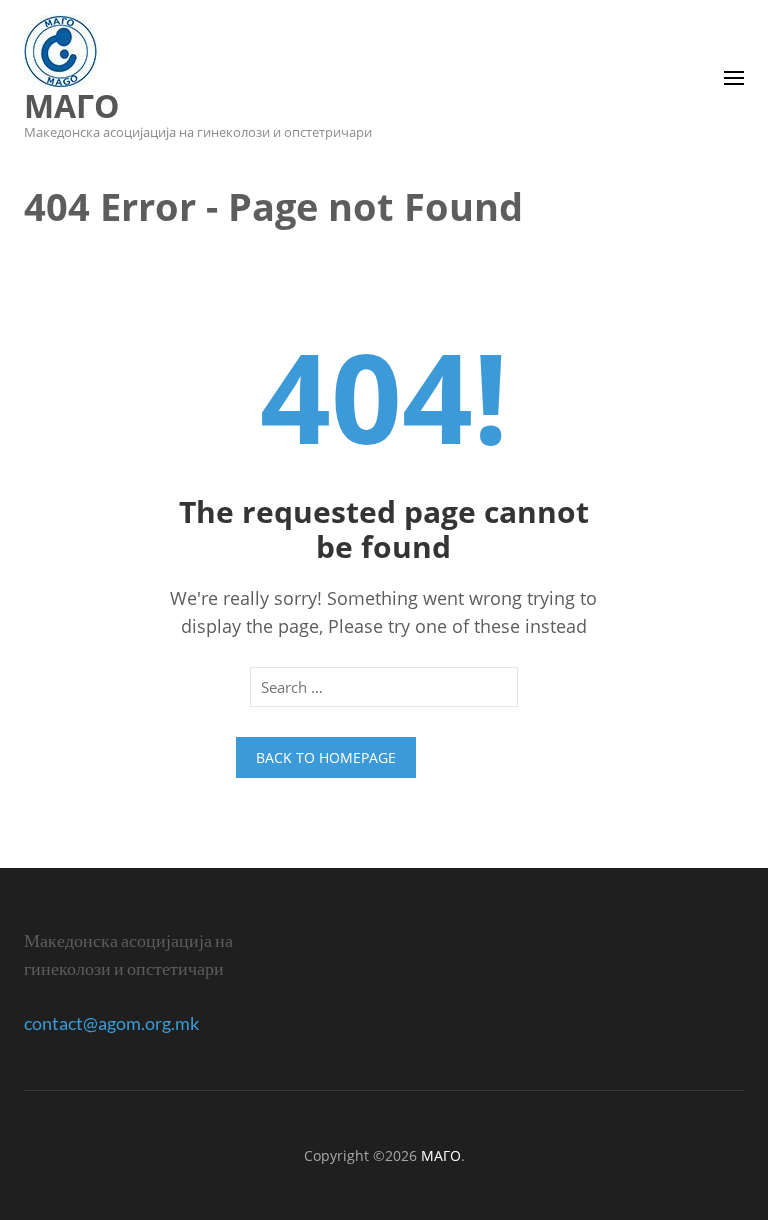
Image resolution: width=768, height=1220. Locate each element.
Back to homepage (326, 757)
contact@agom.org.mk (111, 1023)
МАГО (71, 105)
